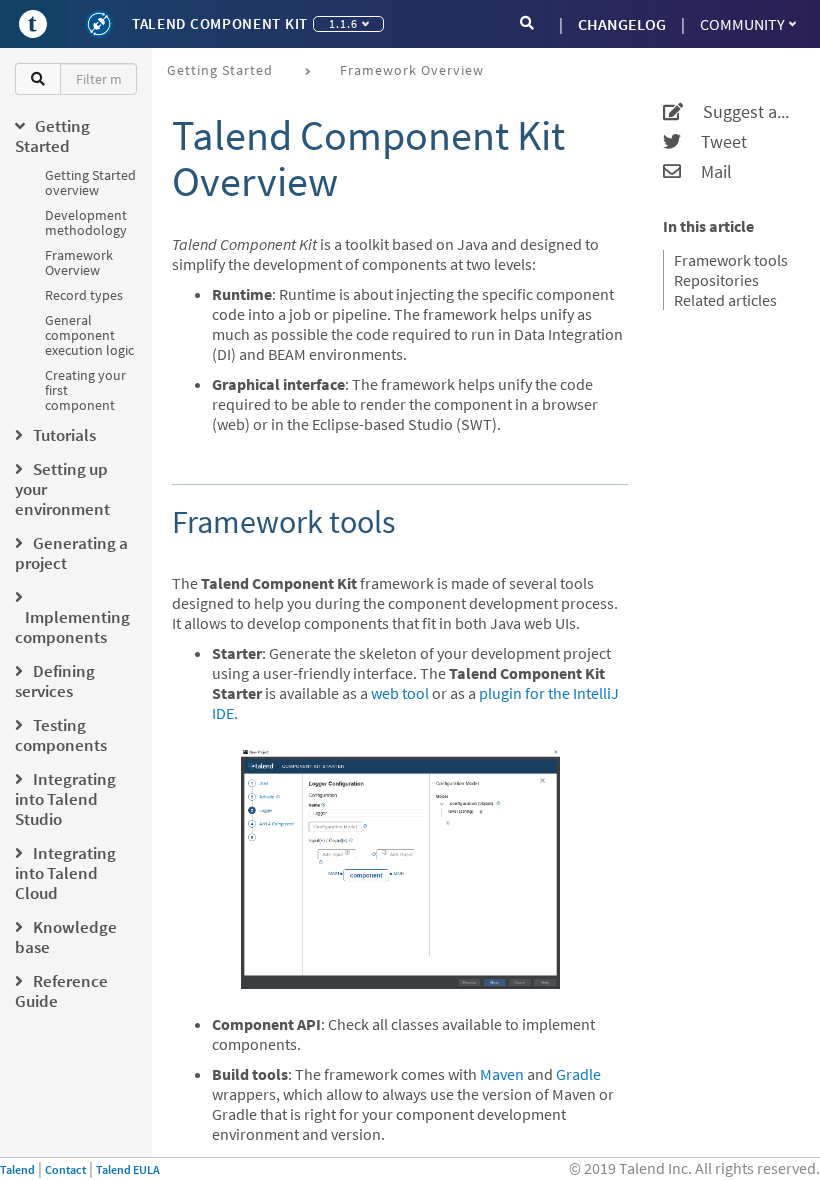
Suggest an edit (739, 112)
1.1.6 (343, 23)
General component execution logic (89, 335)
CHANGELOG (622, 24)
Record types (84, 295)
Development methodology (86, 222)
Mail (706, 172)
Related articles (725, 300)
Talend (17, 1169)
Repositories (716, 280)
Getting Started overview (90, 182)
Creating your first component (85, 390)
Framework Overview (79, 262)
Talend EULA (128, 1169)
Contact (65, 1169)
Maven (502, 1074)
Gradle (578, 1074)
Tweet (714, 142)
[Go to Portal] (33, 24)
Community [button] (742, 24)
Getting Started (220, 70)
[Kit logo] (99, 24)
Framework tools (731, 260)
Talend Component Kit (220, 23)
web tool (400, 693)
